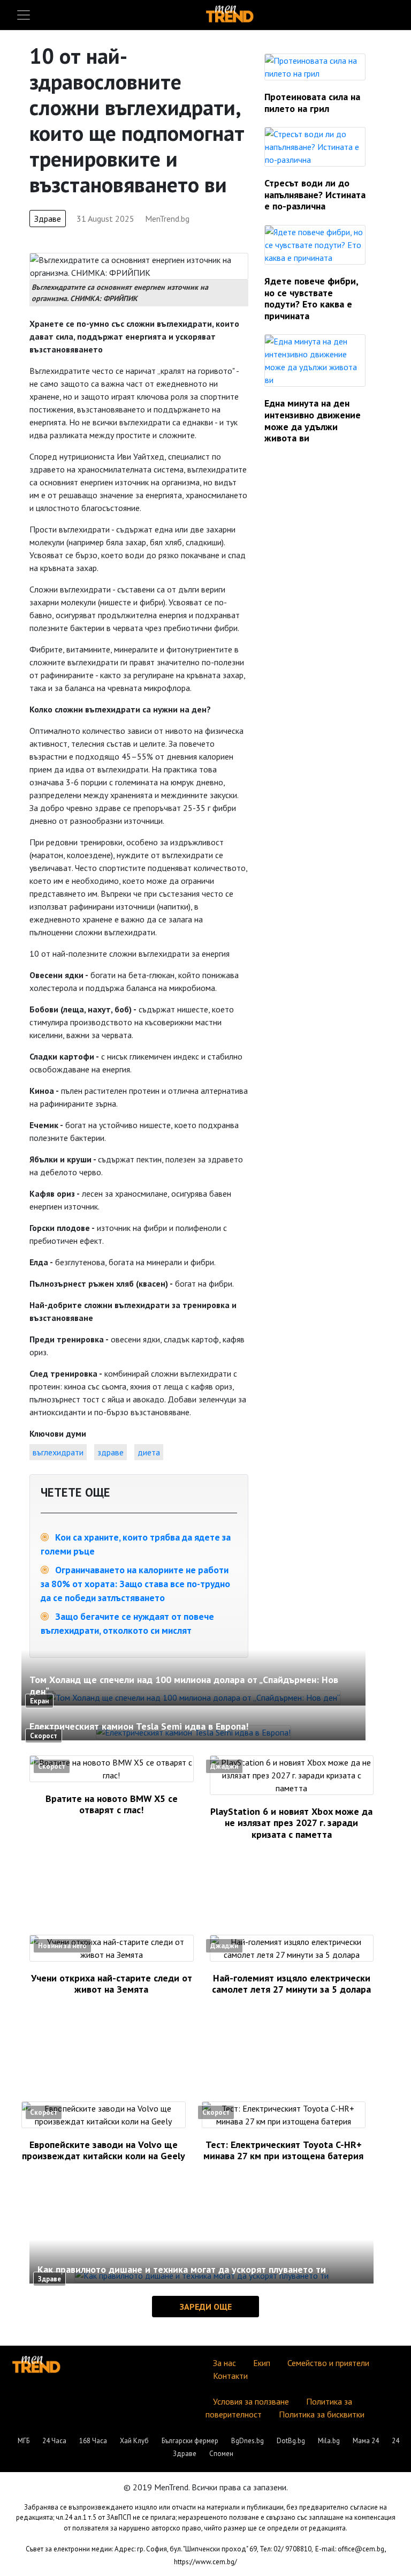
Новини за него (62, 1946)
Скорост (44, 1736)
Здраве (48, 219)
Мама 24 (366, 2441)
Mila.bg (329, 2441)
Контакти (230, 2376)
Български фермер (190, 2441)
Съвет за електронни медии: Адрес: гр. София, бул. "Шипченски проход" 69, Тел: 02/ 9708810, (169, 2549)
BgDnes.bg (248, 2441)
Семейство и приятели (328, 2363)
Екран (39, 1701)
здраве (111, 1452)
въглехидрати (58, 1452)
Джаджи (224, 1766)
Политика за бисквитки (322, 2414)
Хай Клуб (134, 2441)
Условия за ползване (251, 2401)
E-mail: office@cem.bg (350, 2549)
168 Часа (93, 2441)
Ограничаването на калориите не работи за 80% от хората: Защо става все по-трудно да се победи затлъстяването (135, 1584)
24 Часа (54, 2441)
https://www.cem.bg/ (205, 2562)
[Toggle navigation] (24, 15)
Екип (262, 2363)
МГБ (24, 2441)
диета (149, 1452)
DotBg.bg (291, 2441)
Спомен (221, 2454)
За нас (224, 2363)
